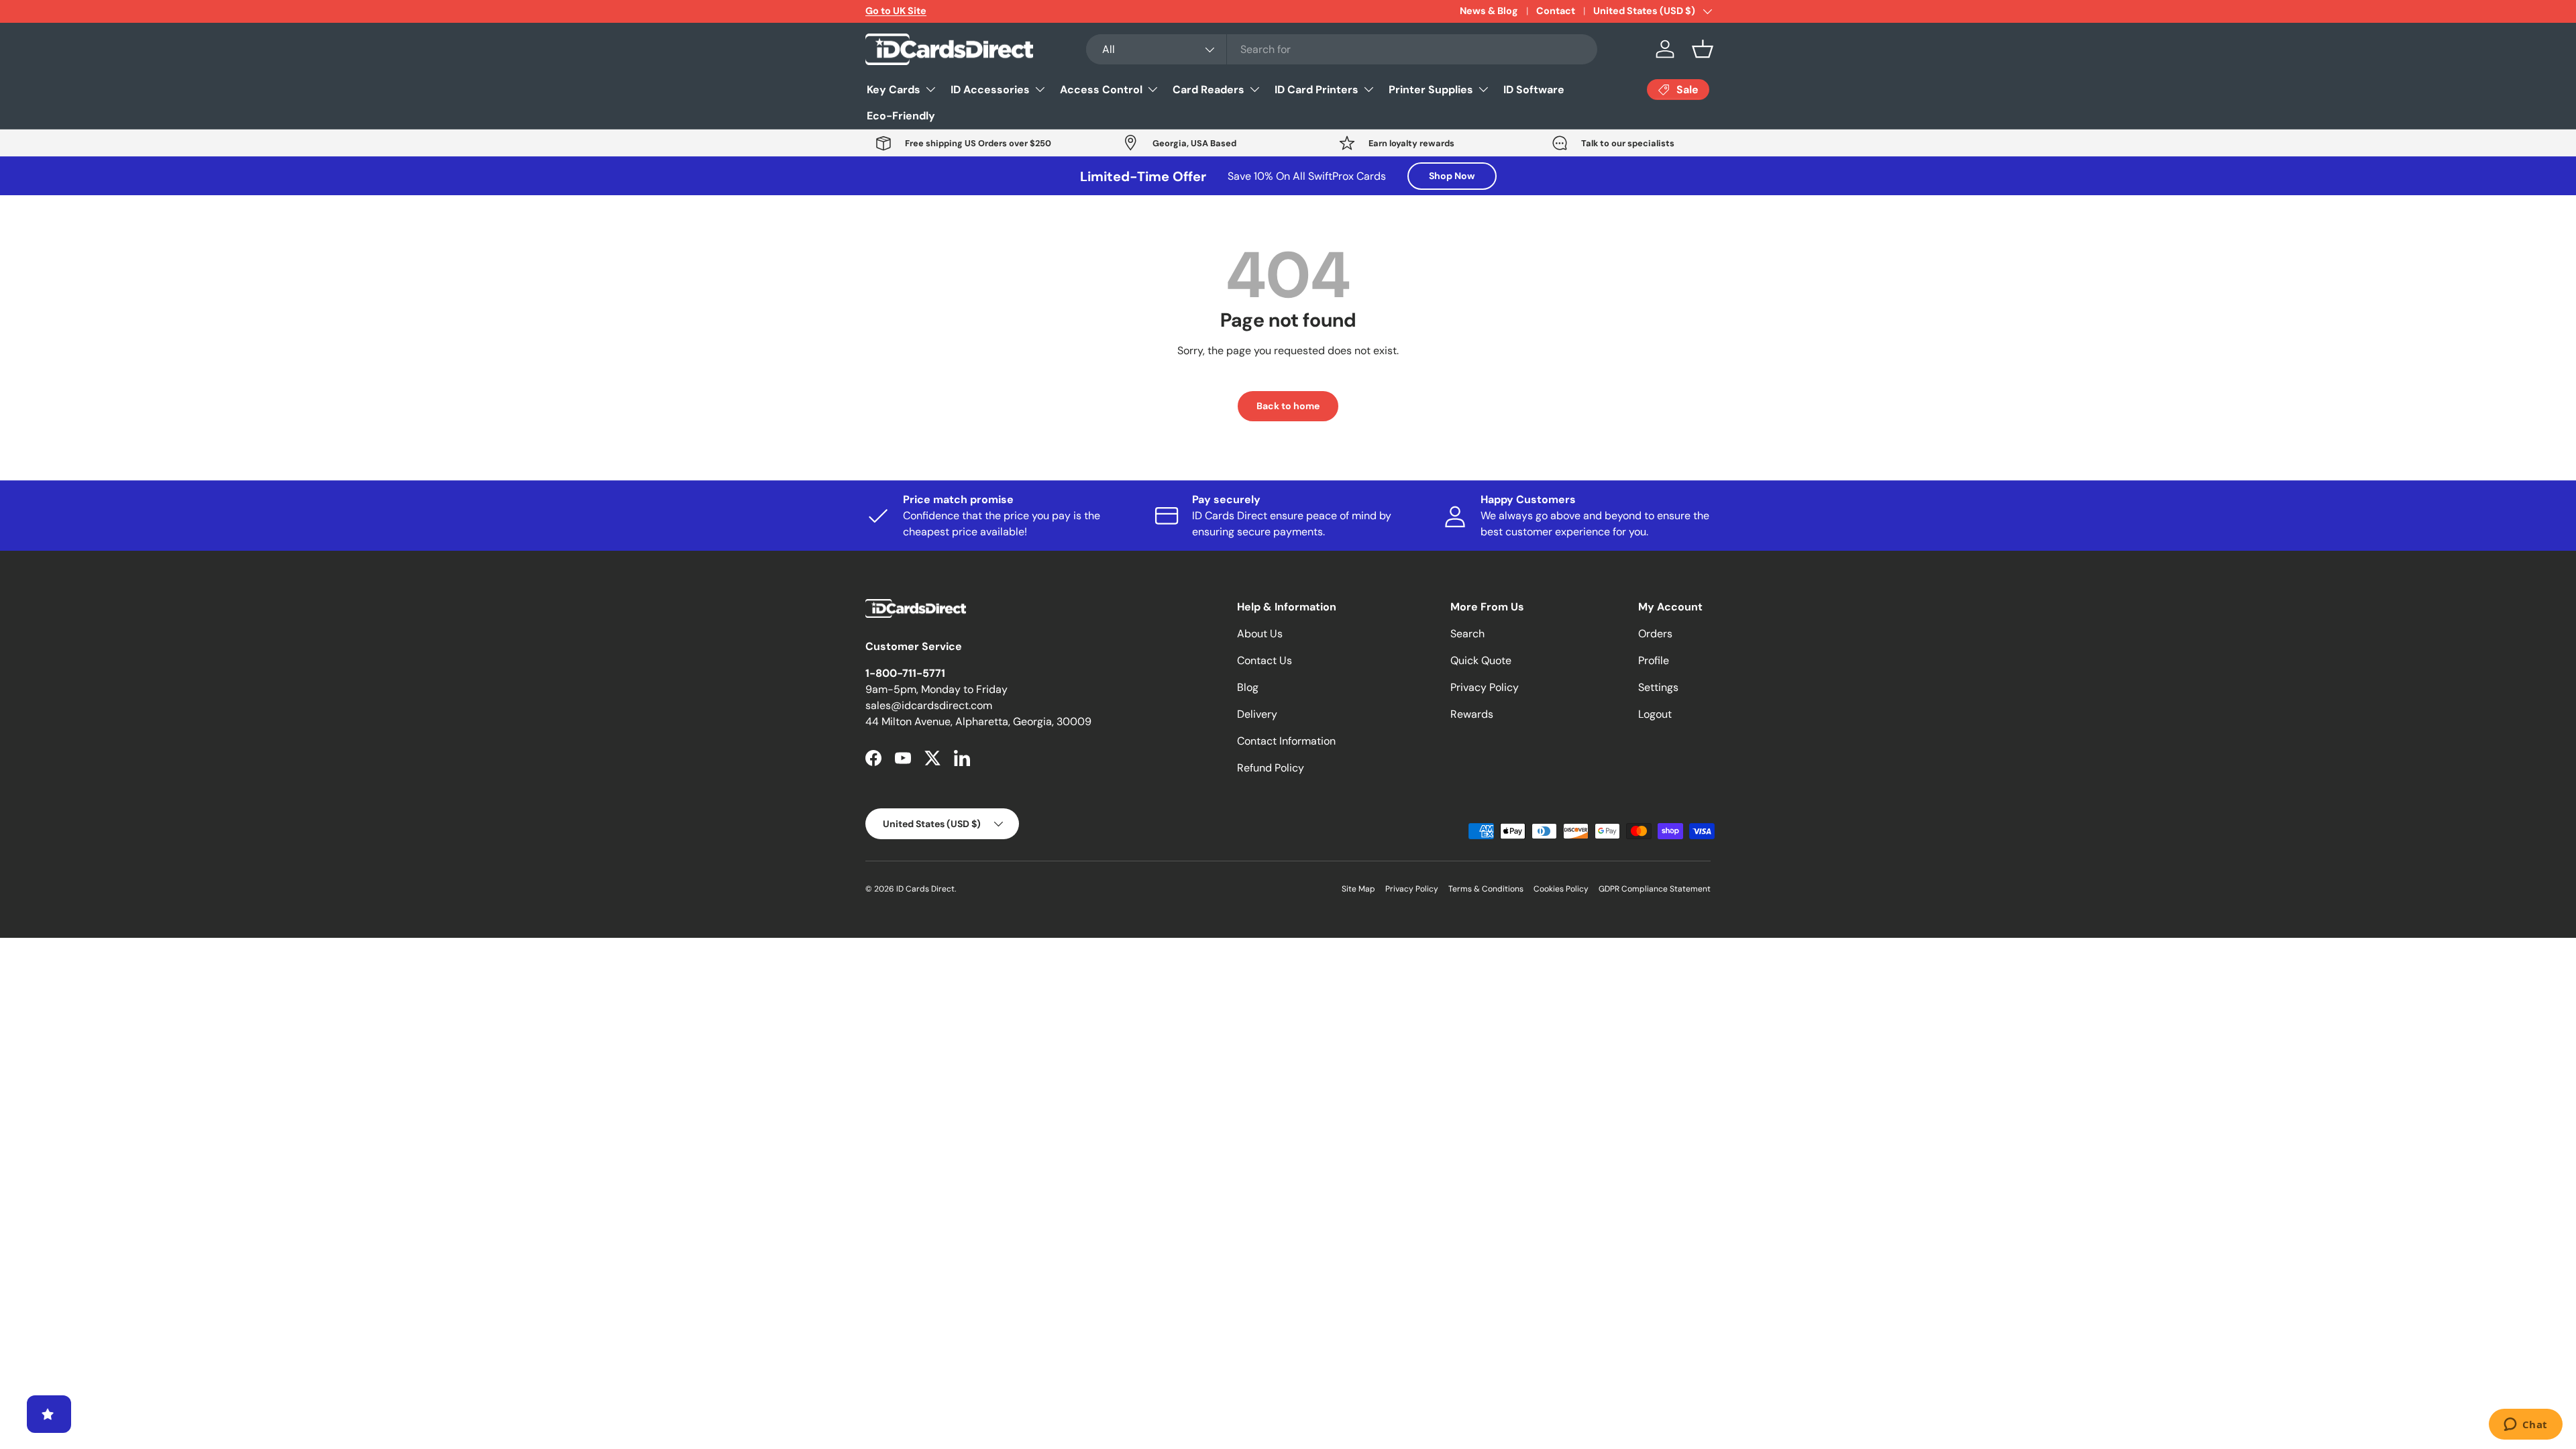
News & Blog (1489, 11)
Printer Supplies (1431, 90)
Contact (1556, 11)
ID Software (1534, 90)
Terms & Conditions (1486, 889)
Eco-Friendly (901, 116)
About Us (1260, 634)
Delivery (1257, 714)
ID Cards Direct (925, 889)
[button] (1703, 49)
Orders (1655, 634)
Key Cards (894, 90)
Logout (1655, 714)
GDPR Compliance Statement (1655, 889)
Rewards (1472, 714)
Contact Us (1265, 660)
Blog (1248, 687)
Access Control (1101, 90)
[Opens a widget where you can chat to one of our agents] (2525, 1426)
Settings (1658, 687)
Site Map (1358, 889)
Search (1467, 634)
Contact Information (1286, 741)
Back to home (1288, 406)
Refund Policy (1271, 768)
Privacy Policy (1485, 687)
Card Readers (1209, 90)
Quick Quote (1481, 660)
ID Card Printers (1317, 90)
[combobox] (1342, 49)
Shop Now (1452, 176)
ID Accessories (990, 90)
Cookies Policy (1561, 889)
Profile (1654, 660)
